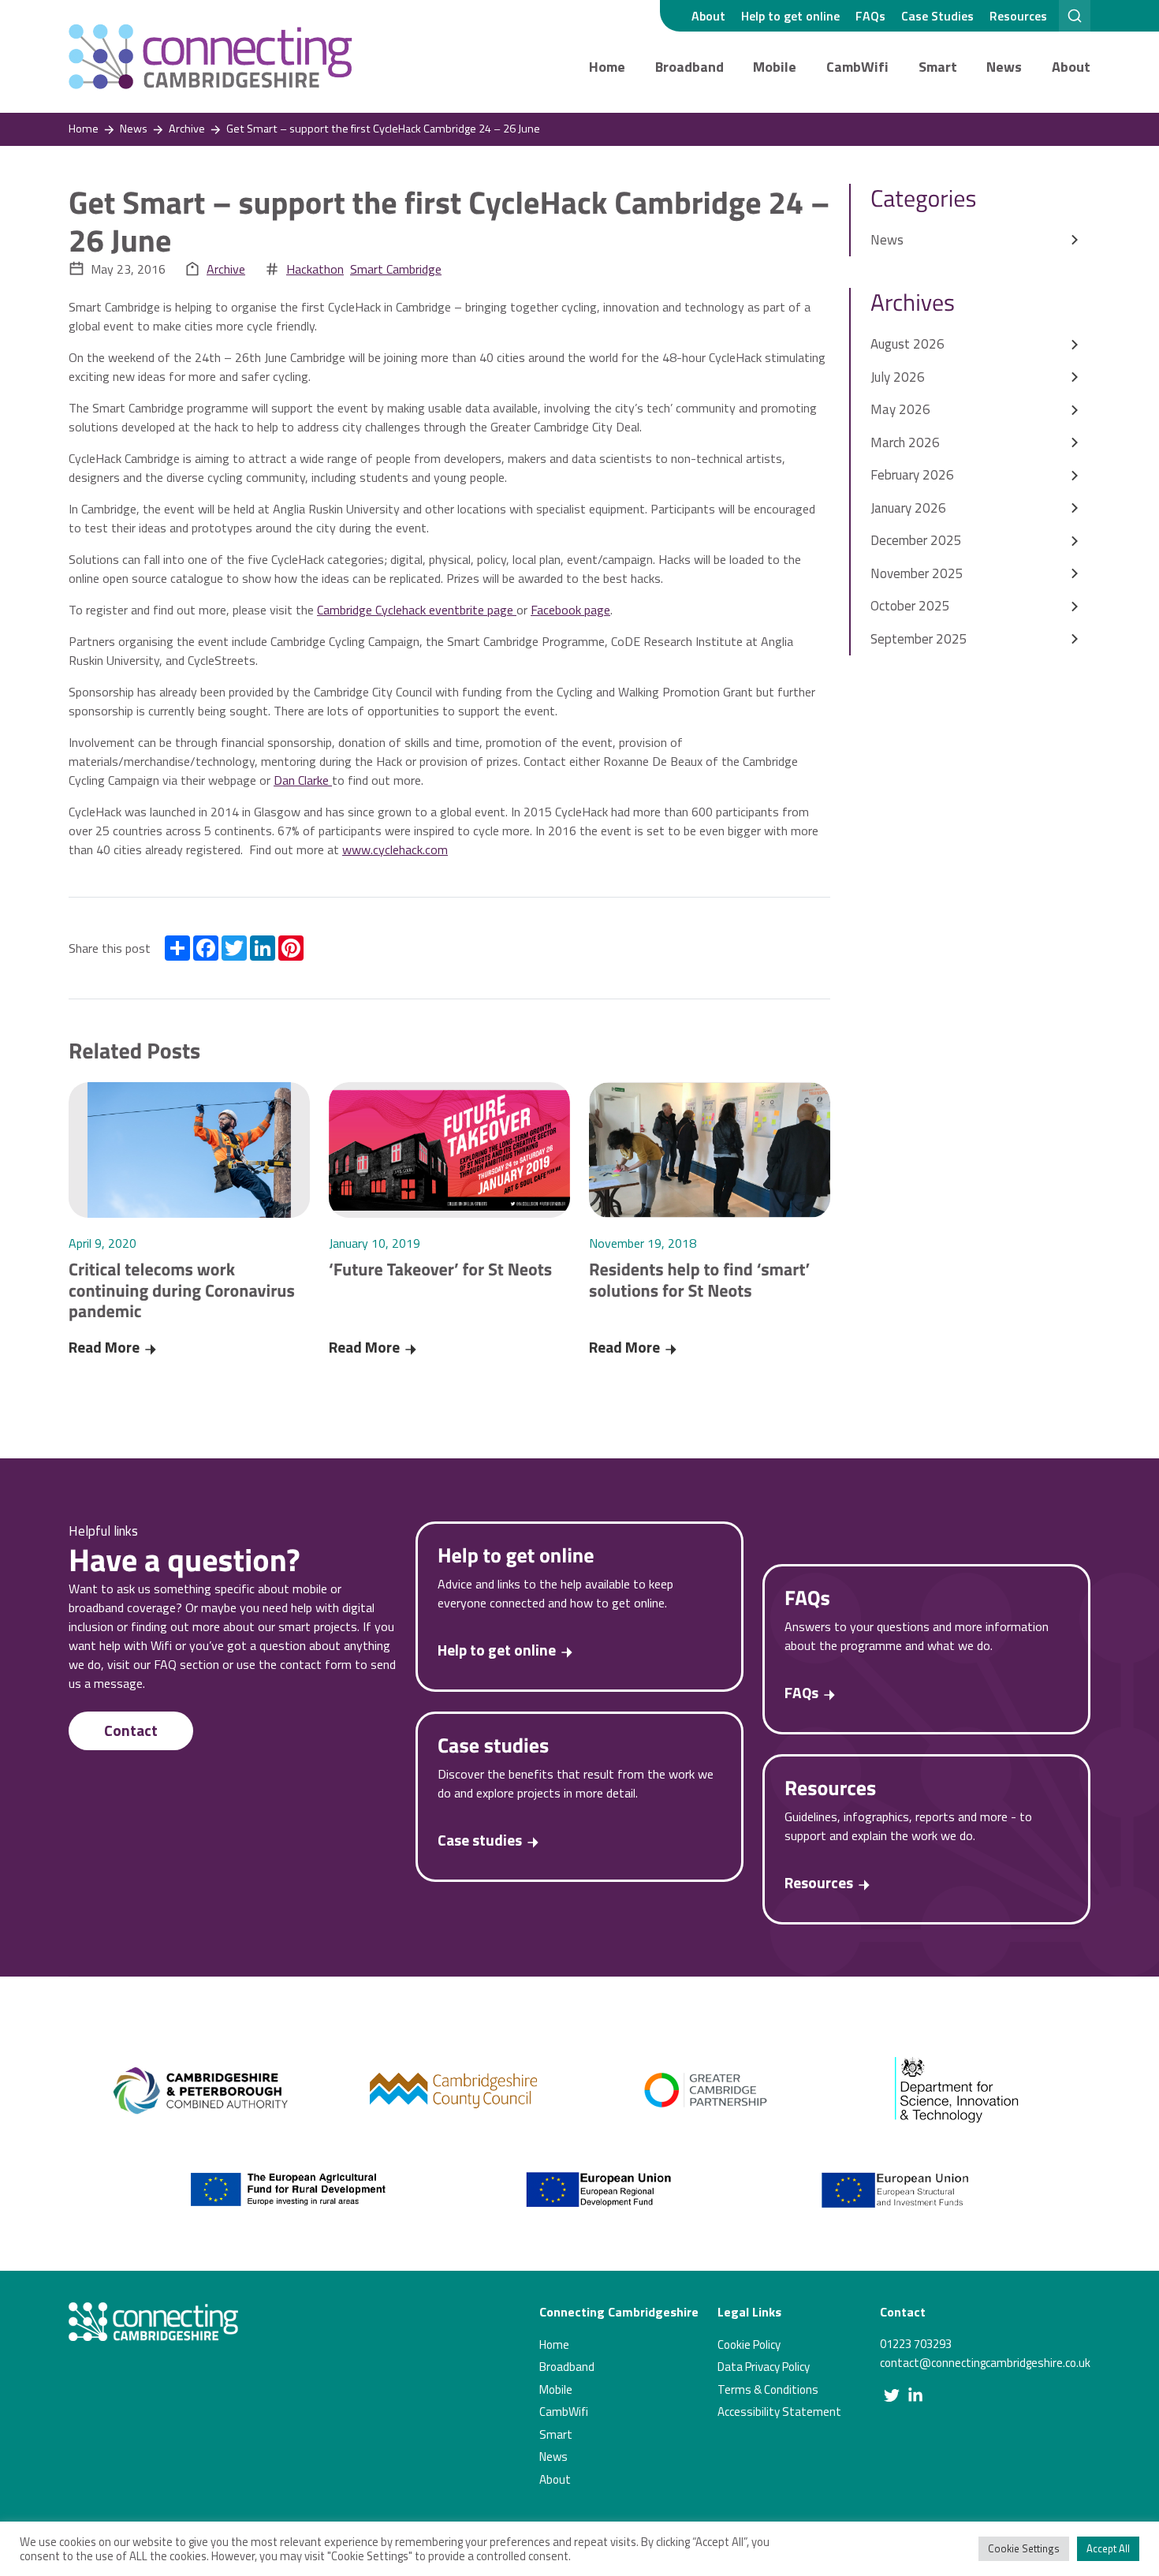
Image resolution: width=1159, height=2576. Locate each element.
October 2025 (910, 606)
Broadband (689, 67)
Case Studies (937, 16)
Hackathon (315, 269)
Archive (226, 269)
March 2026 (905, 442)
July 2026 (898, 377)
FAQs (870, 16)
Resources (1018, 16)
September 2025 (919, 639)
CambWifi (857, 67)
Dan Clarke (303, 780)
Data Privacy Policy (764, 2367)
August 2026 (907, 344)
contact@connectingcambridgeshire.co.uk (985, 2363)
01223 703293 (916, 2344)
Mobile (775, 67)
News (1004, 67)
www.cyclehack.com (395, 849)
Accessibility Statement (779, 2412)
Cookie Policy (749, 2345)
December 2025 (916, 540)
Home (607, 67)
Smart (938, 67)
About (708, 16)
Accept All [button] (1108, 2548)
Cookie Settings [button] (1024, 2548)
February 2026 (912, 475)
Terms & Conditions (768, 2389)
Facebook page (570, 610)
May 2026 (900, 409)
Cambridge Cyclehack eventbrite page (417, 610)
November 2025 (917, 573)
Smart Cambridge (396, 269)
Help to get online (790, 16)
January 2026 (908, 508)
